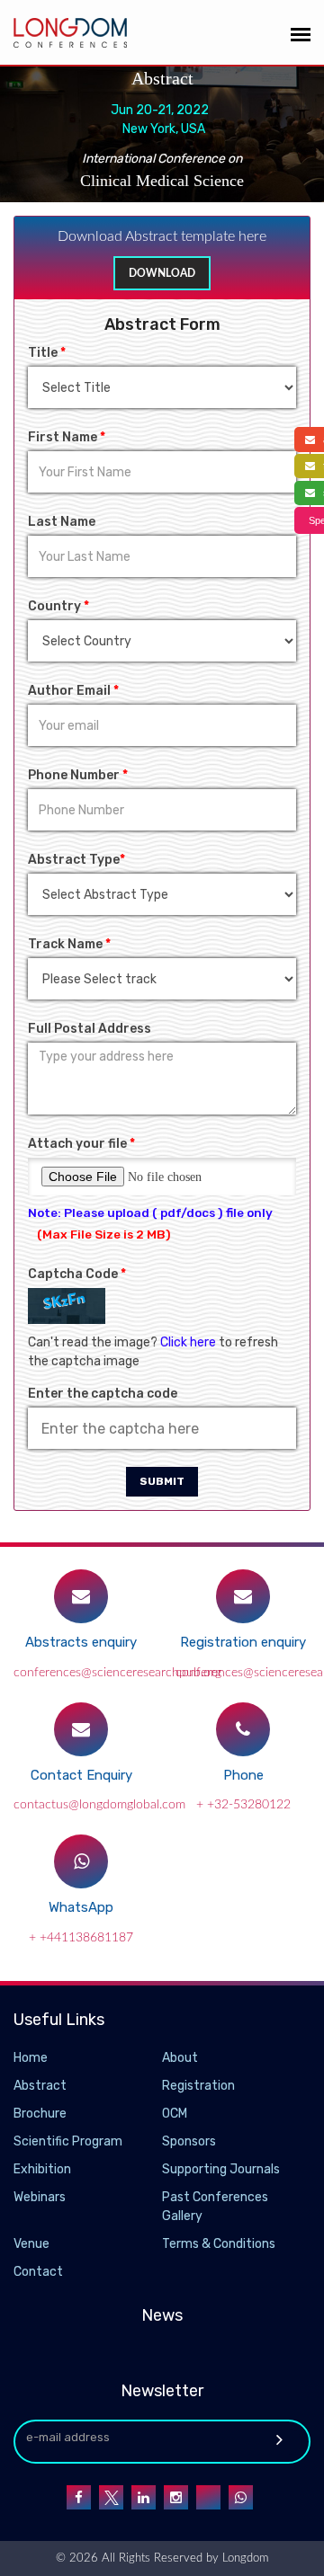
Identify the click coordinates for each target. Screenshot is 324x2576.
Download (162, 273)
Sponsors (189, 2141)
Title (47, 353)
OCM (175, 2114)
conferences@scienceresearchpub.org (117, 1673)
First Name (67, 437)
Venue (31, 2244)
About (180, 2058)
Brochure (40, 2114)
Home (31, 2058)
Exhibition (42, 2169)
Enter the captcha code (103, 1394)
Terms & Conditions (219, 2244)
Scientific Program (68, 2141)
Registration (198, 2086)
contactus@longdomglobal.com (99, 1805)
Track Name (69, 944)
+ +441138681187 (81, 1938)
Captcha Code (77, 1274)
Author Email (73, 691)
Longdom (243, 2558)
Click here (188, 1342)
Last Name (62, 522)
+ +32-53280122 (243, 1805)
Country (58, 606)
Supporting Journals (221, 2169)
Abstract (40, 2086)
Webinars (40, 2197)
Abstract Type (76, 860)
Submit (162, 1481)
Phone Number (78, 775)
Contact (38, 2272)
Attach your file (81, 1144)
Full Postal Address (90, 1029)
